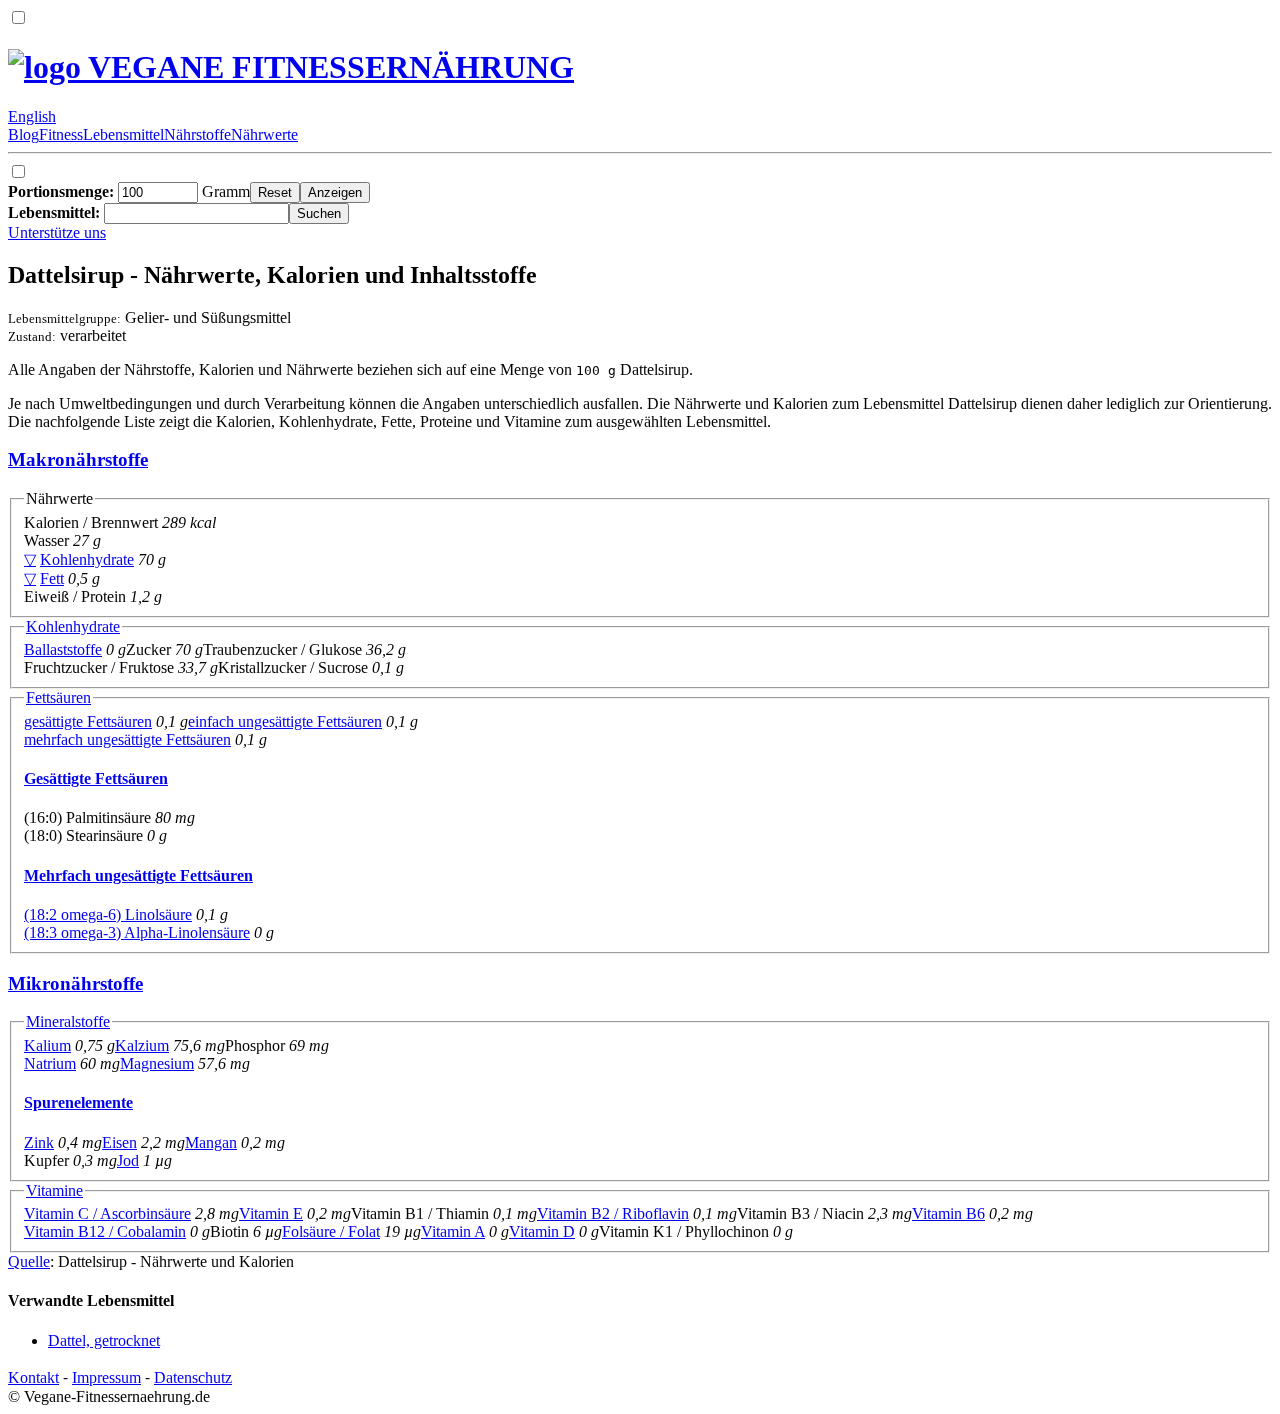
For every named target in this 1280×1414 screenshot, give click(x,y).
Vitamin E (271, 1213)
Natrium (50, 1063)
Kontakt (33, 1377)
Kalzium (142, 1045)
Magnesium (157, 1063)
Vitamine (54, 1190)
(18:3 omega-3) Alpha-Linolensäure (137, 932)
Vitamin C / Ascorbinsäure (107, 1213)
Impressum (106, 1377)
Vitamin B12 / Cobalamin (105, 1231)
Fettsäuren (58, 697)
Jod (128, 1160)
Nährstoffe (197, 134)
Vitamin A (453, 1231)
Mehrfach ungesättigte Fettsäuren (138, 875)
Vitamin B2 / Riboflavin (613, 1213)
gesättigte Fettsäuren (88, 721)
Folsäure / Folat (331, 1231)
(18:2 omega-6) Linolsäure (108, 914)
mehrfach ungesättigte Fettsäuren (127, 739)
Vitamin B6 (948, 1213)
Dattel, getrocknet (104, 1340)
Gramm (129, 191)
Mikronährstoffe (75, 983)
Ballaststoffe (63, 649)
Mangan (211, 1142)
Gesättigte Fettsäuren (96, 778)
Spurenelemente (78, 1102)
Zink (39, 1142)
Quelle (29, 1261)
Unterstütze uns (57, 232)
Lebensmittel (123, 134)
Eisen (119, 1142)
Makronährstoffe (78, 459)
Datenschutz (193, 1377)
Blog (23, 134)
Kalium (47, 1045)
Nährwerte (264, 134)
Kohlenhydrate (87, 559)
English (32, 116)
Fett (52, 578)
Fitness (61, 134)
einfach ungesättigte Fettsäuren (285, 721)
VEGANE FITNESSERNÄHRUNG (327, 67)
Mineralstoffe (68, 1021)
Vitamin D (542, 1231)
